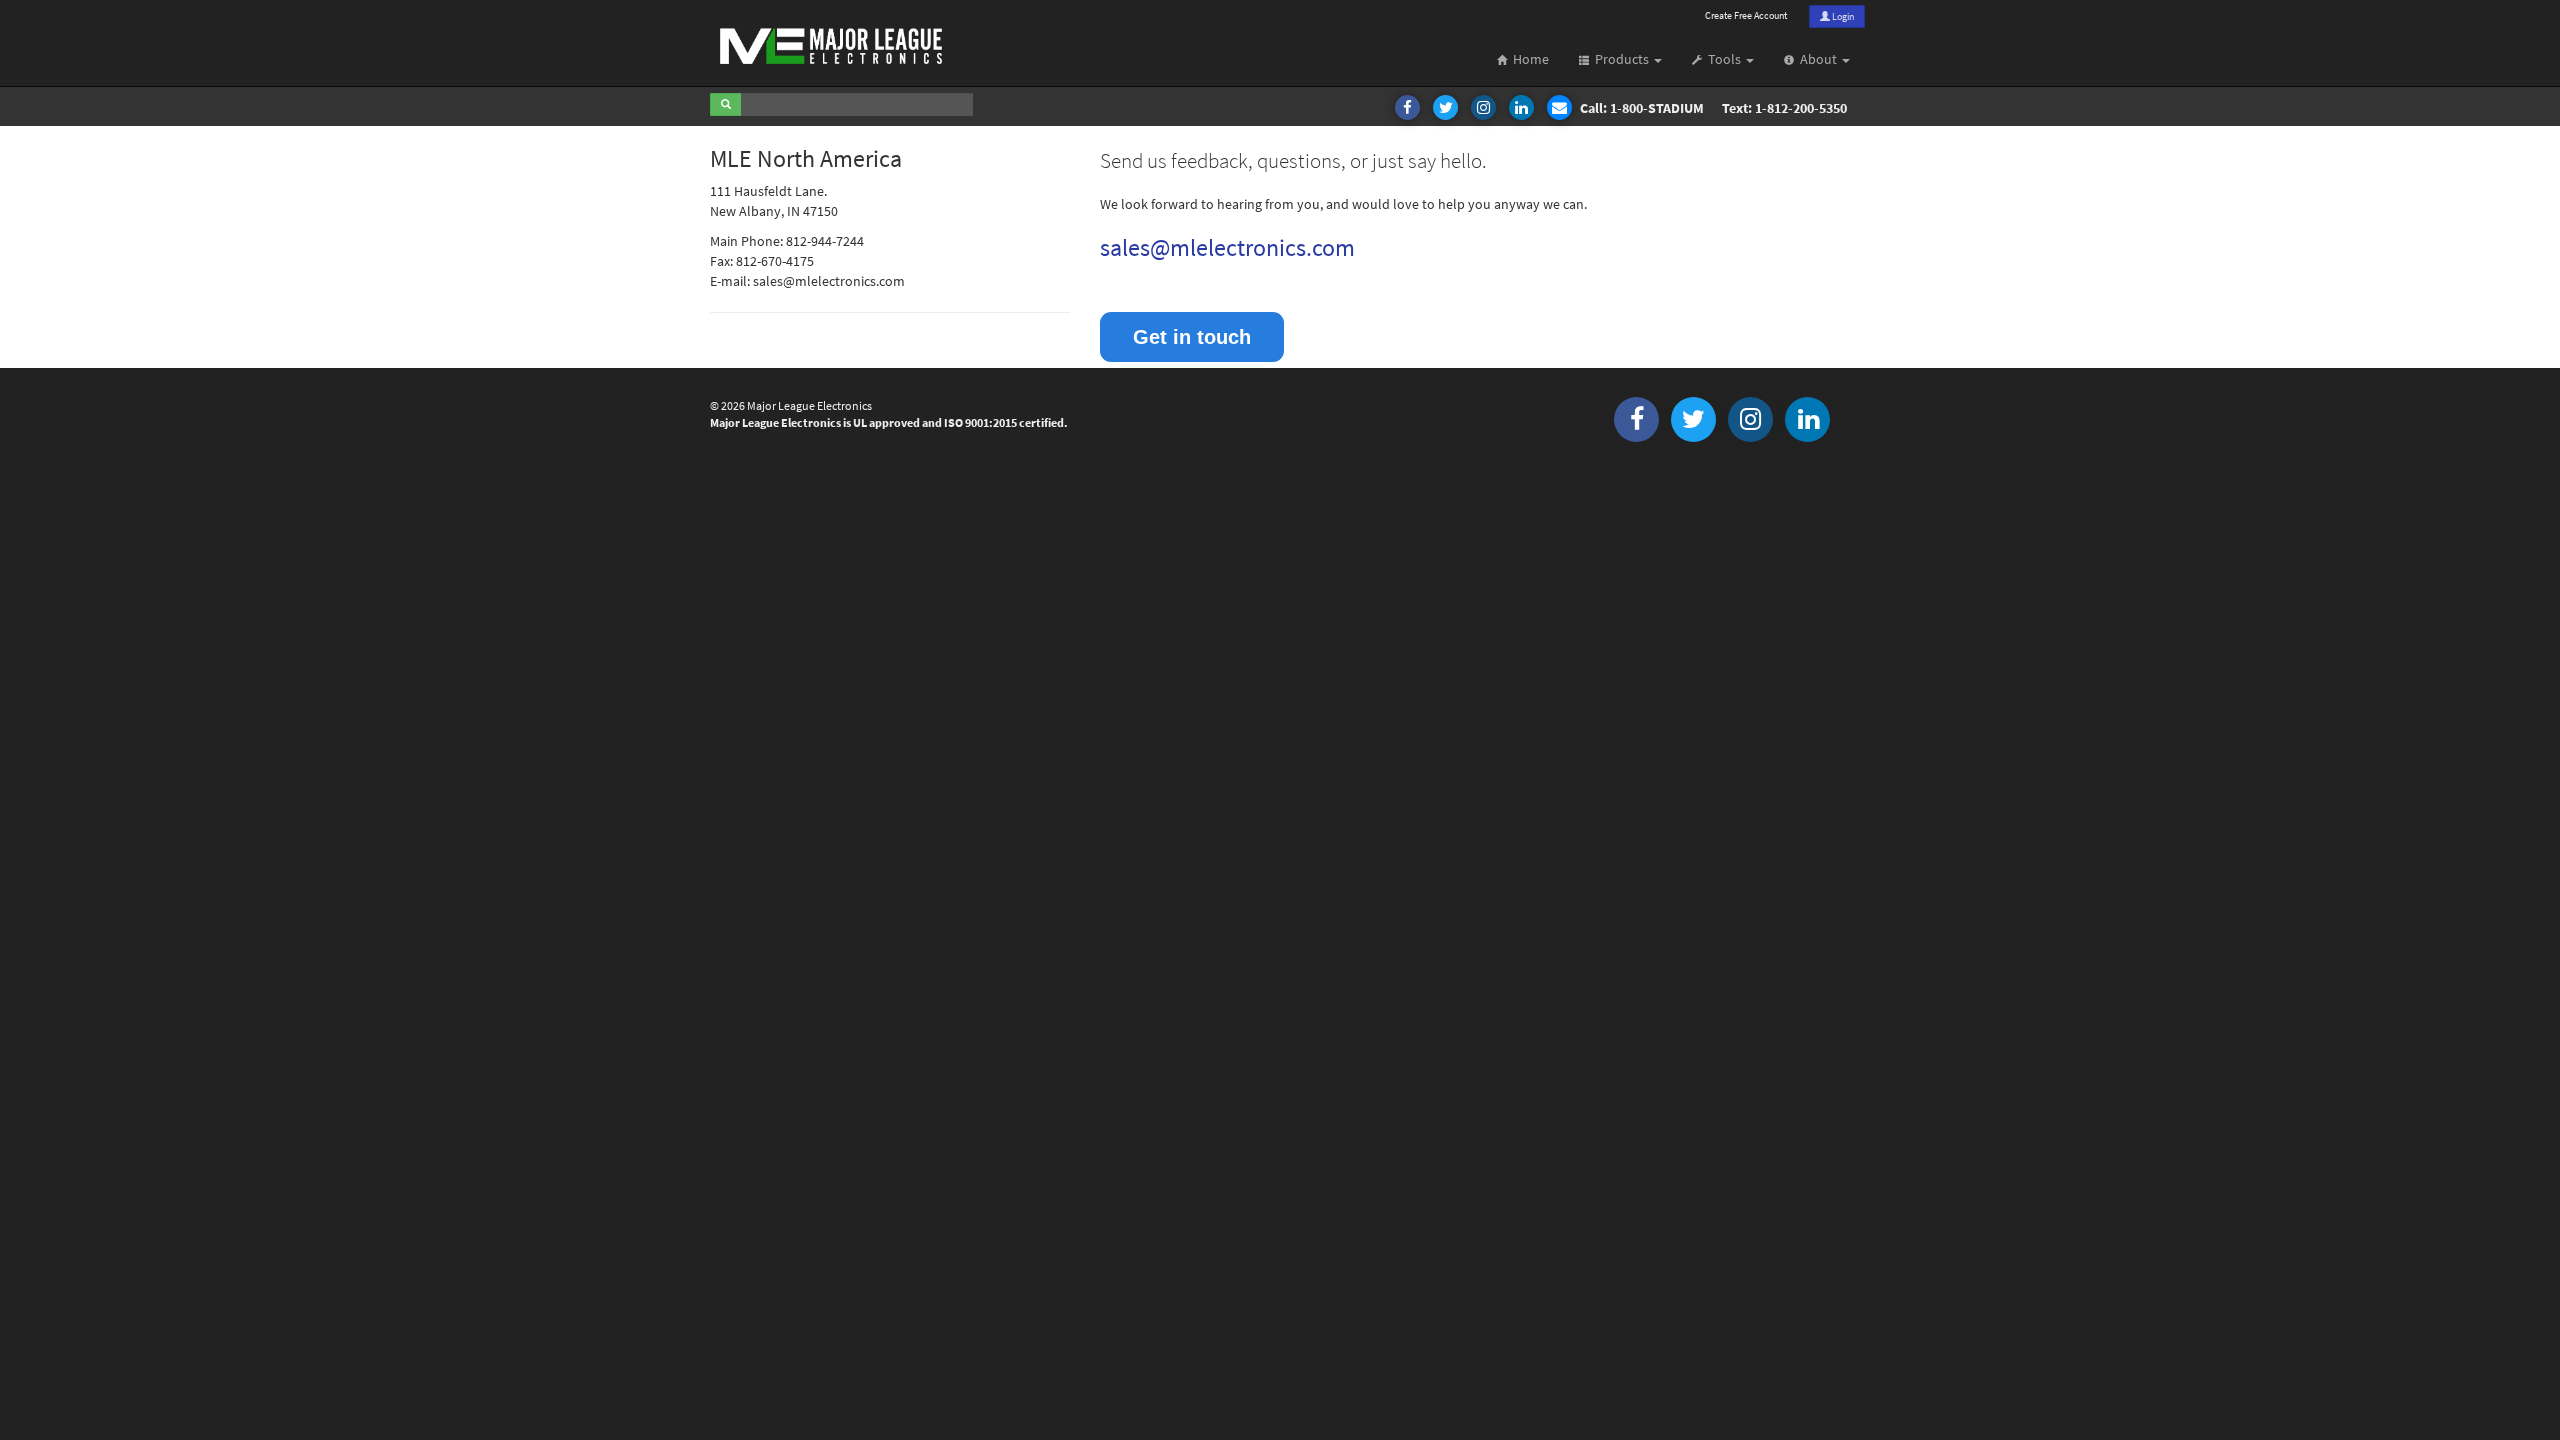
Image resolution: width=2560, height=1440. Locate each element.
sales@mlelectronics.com (1227, 247)
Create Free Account (1746, 15)
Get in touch (1192, 337)
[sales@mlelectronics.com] (1561, 108)
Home (1528, 59)
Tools (1723, 59)
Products (1620, 59)
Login (1842, 16)
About (1817, 59)
